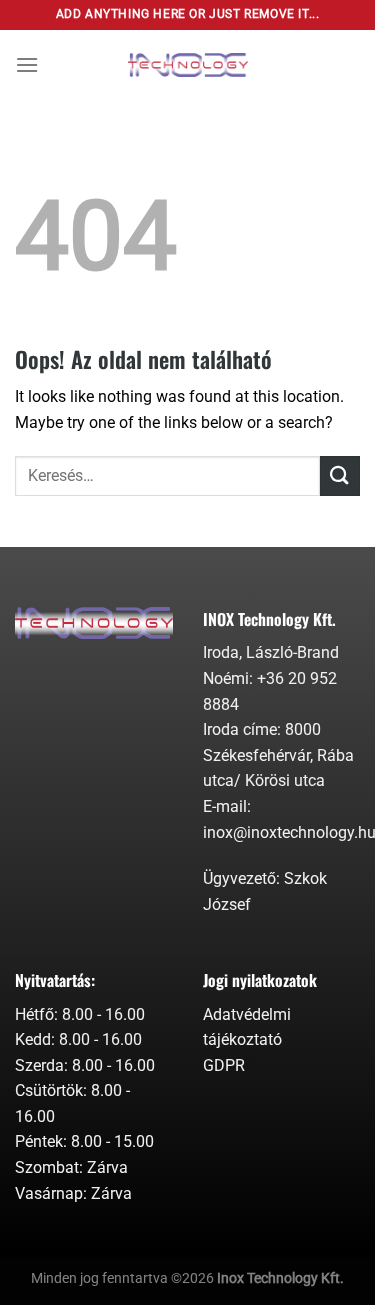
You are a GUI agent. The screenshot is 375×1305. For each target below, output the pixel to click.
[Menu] (27, 64)
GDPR (224, 1065)
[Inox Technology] (188, 65)
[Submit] (340, 475)
